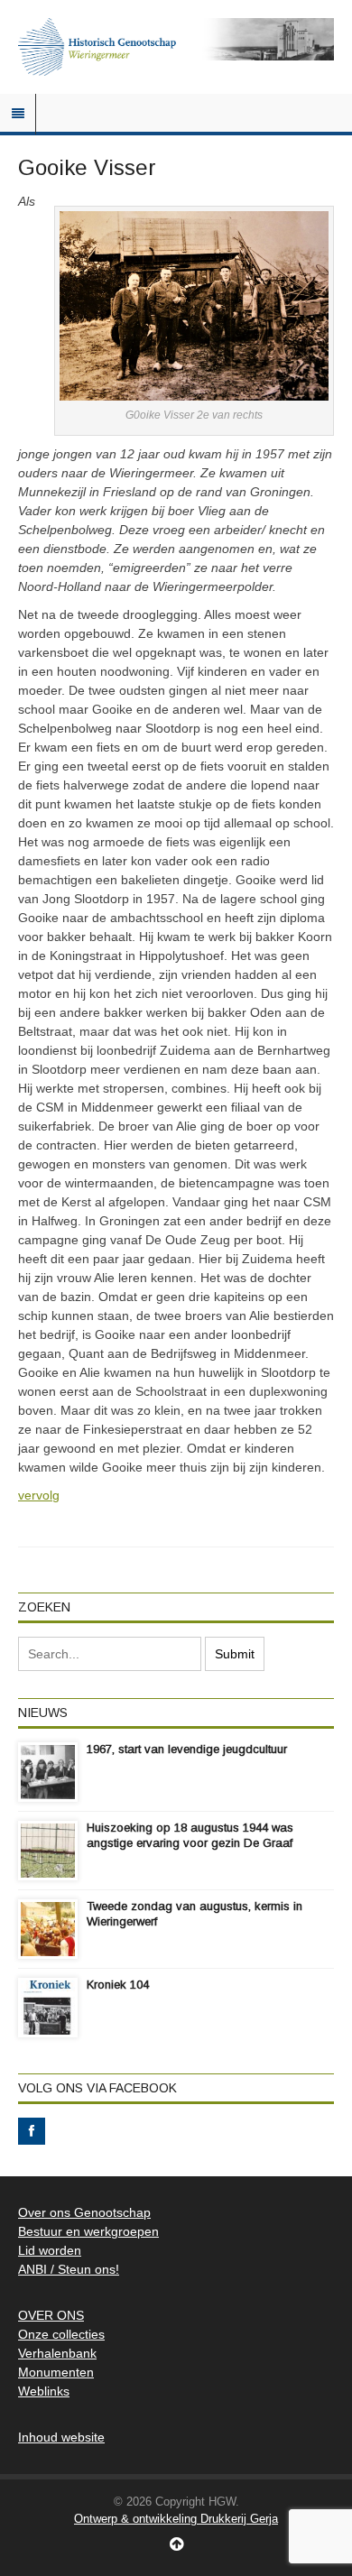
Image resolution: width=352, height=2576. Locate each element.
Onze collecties (61, 2334)
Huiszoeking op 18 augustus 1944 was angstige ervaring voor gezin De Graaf (190, 1835)
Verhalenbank (57, 2353)
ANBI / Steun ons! (69, 2269)
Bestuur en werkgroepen (88, 2231)
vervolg (39, 1495)
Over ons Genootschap (84, 2212)
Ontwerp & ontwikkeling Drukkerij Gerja (176, 2519)
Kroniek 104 (118, 1985)
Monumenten (56, 2372)
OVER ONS (51, 2315)
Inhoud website (61, 2437)
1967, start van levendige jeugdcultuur (187, 1749)
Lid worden (50, 2250)
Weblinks (44, 2391)
